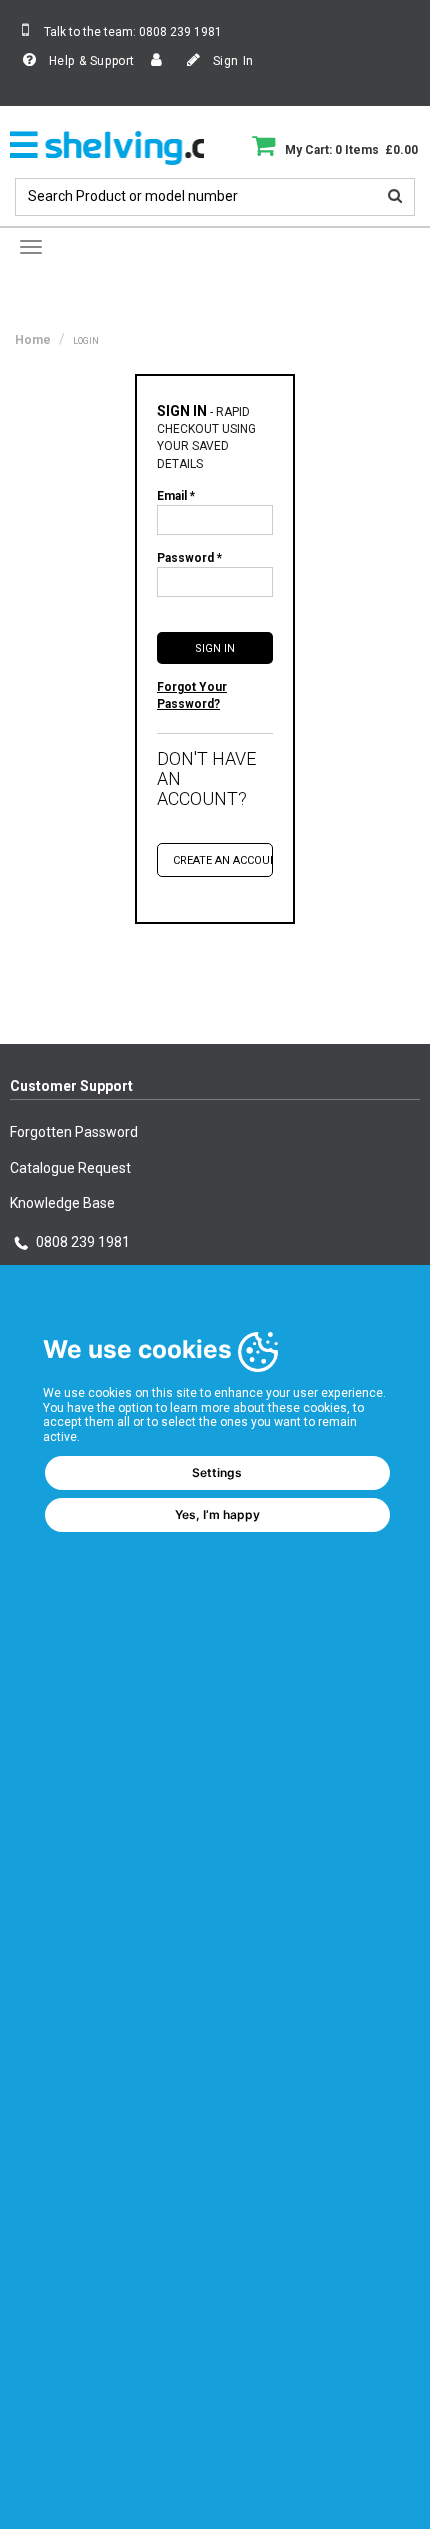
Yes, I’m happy (217, 1514)
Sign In (231, 61)
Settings (217, 1472)
